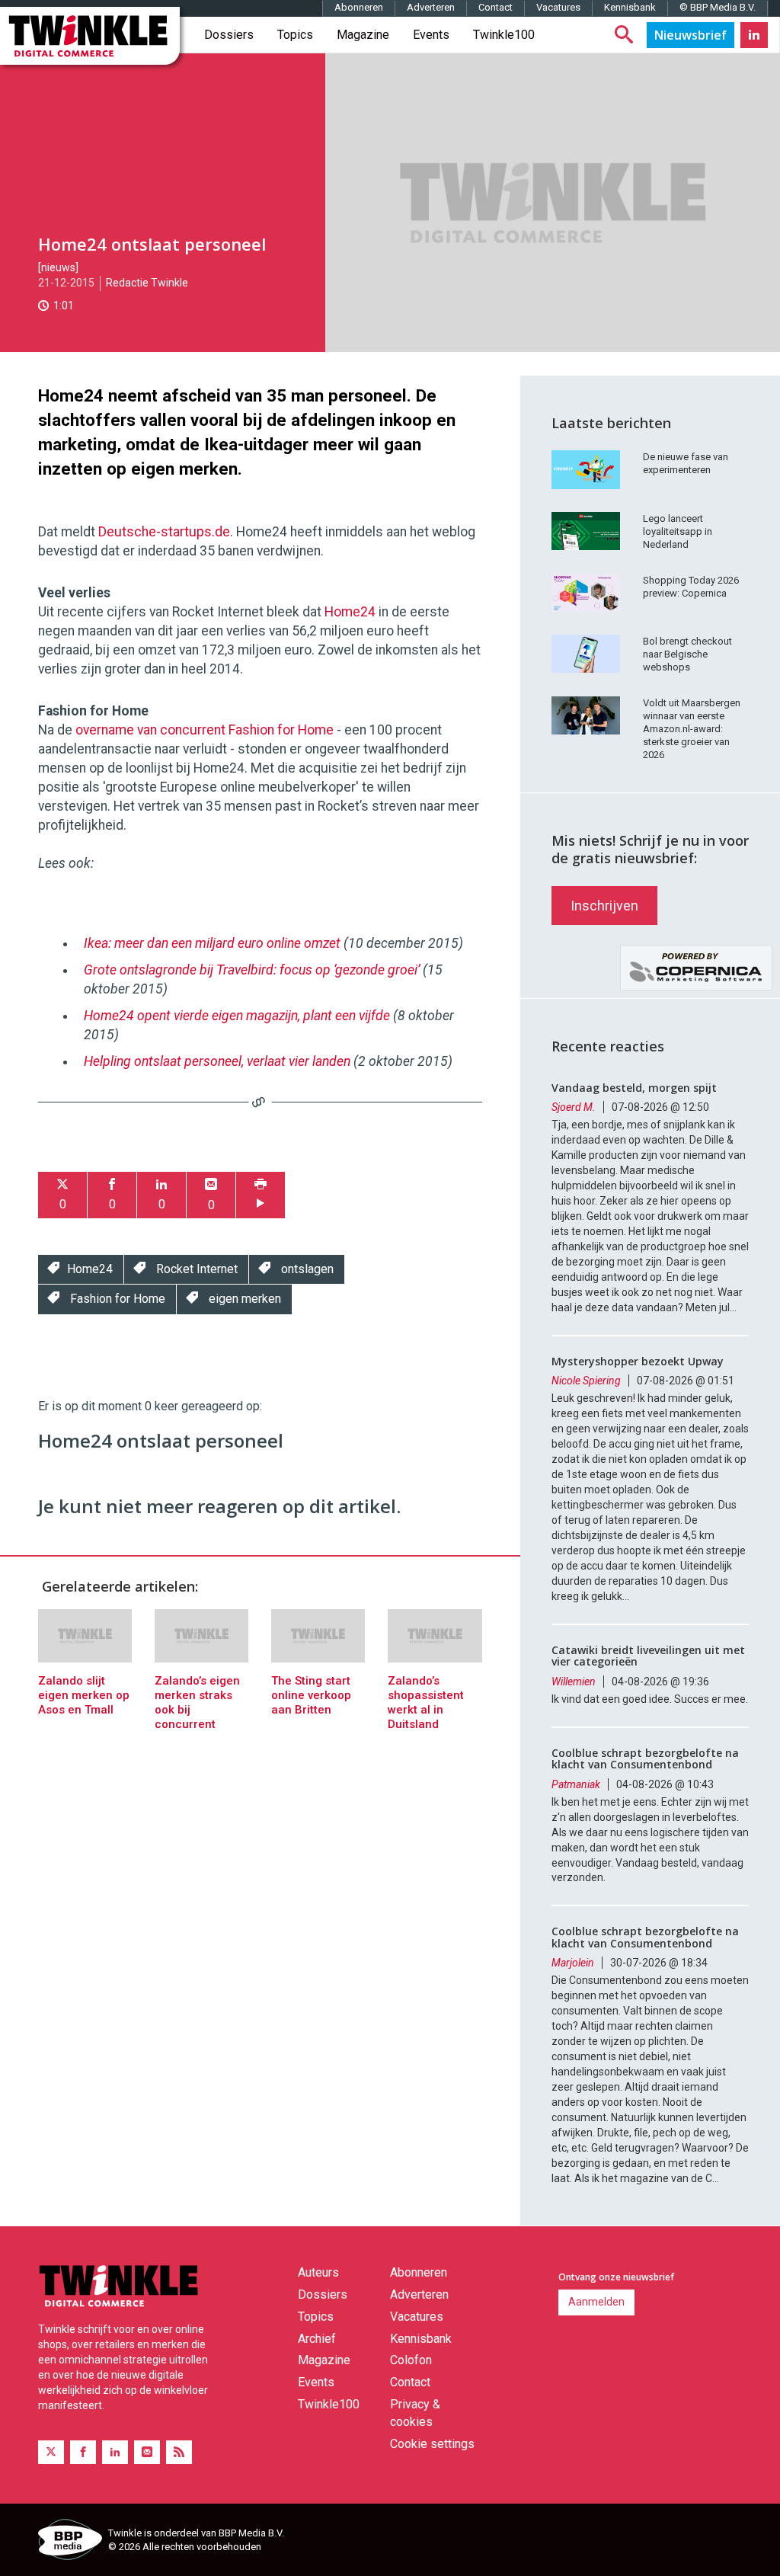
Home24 (350, 612)
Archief (317, 2339)
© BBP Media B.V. (718, 7)
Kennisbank (630, 7)
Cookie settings (432, 2444)
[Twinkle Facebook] (83, 2452)
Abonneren (359, 7)
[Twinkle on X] (51, 2452)
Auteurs (318, 2272)
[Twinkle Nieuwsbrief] (690, 35)
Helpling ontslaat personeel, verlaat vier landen (217, 1061)
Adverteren (431, 7)
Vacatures (558, 7)
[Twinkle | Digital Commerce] (90, 36)
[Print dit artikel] (261, 1195)
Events (431, 35)
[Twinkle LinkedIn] (754, 35)
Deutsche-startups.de (164, 532)
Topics (295, 35)
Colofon (411, 2360)
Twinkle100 (504, 35)
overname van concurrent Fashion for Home (205, 730)
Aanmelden (596, 2302)
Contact (495, 7)
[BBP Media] (67, 2542)
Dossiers (229, 35)
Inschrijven (604, 906)
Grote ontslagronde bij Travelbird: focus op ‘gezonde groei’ (252, 970)
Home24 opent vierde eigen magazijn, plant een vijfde (237, 1016)
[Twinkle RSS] (179, 2452)
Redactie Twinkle (147, 283)
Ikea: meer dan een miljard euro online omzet (212, 943)
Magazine (363, 35)
